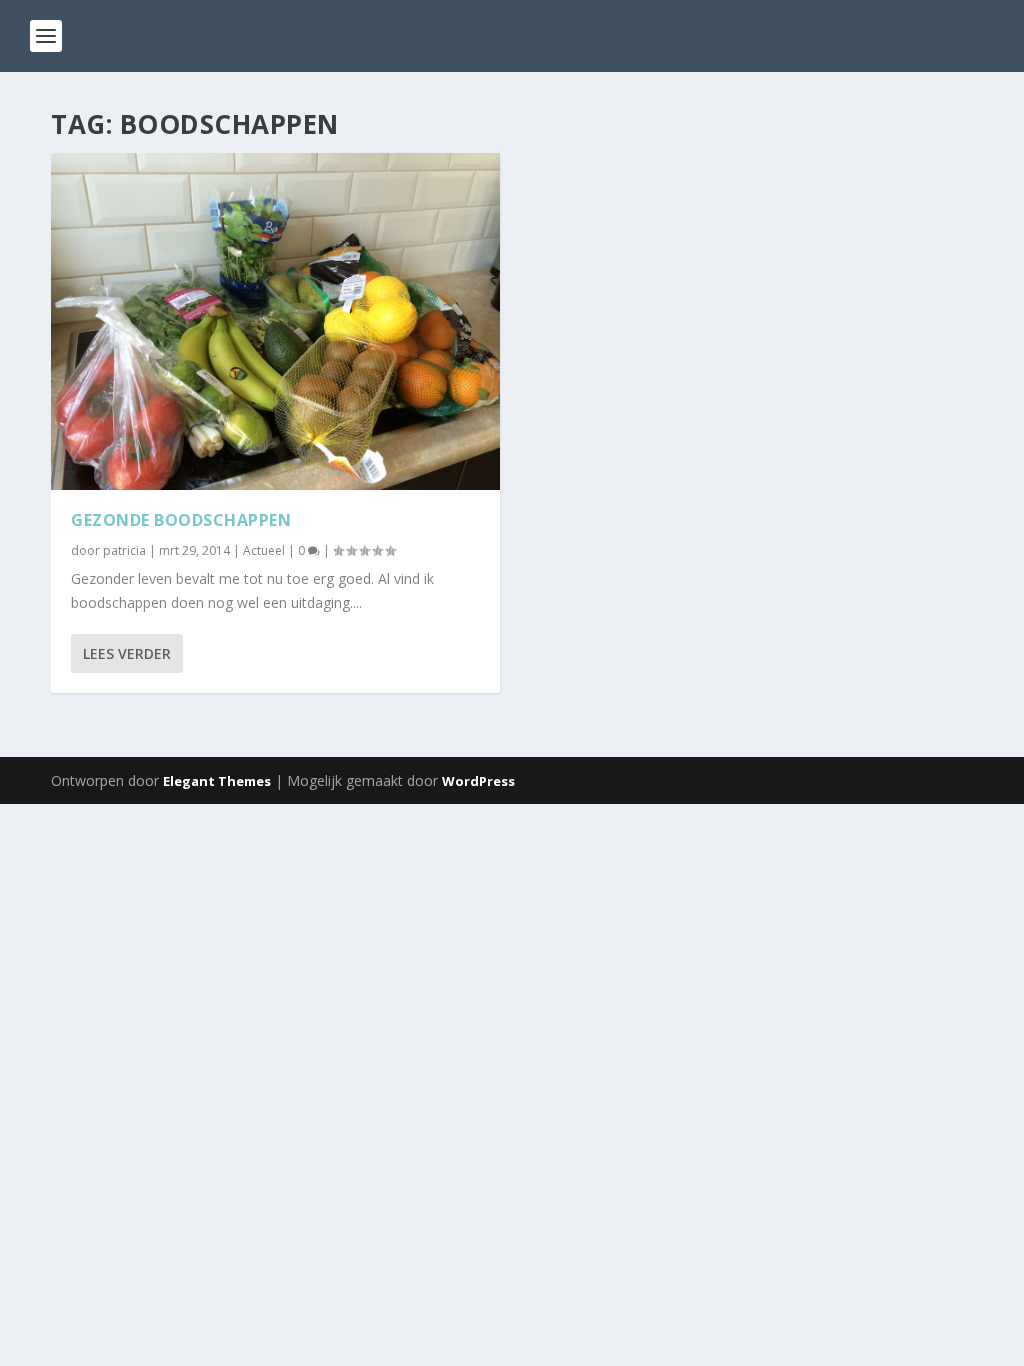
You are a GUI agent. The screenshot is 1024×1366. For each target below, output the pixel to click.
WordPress (478, 781)
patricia (124, 550)
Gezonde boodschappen (181, 520)
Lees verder (127, 653)
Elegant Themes (217, 781)
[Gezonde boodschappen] (275, 321)
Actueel (264, 550)
